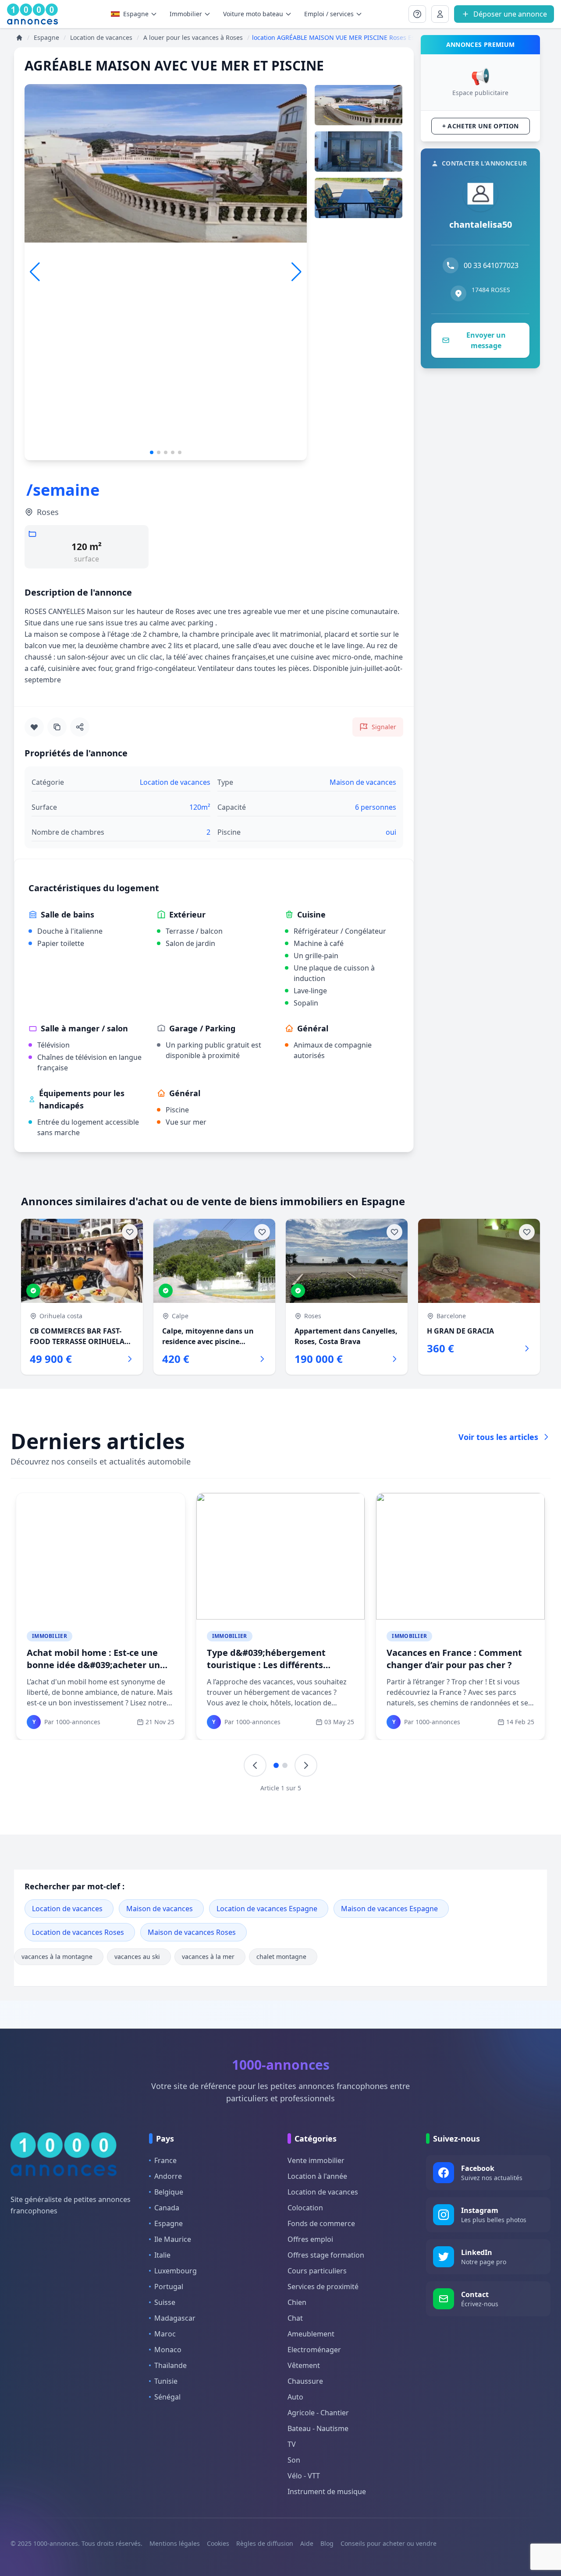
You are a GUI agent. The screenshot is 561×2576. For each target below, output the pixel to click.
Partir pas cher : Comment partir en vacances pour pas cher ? (278, 1659)
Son (294, 2460)
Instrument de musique (327, 2491)
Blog (327, 2543)
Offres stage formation (326, 2255)
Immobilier (50, 1636)
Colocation (305, 2208)
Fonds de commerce (321, 2223)
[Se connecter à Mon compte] (417, 14)
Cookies (218, 2543)
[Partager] (80, 727)
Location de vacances (67, 1909)
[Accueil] (19, 38)
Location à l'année (317, 2176)
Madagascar (175, 2318)
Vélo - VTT (304, 2476)
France (165, 2160)
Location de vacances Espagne (267, 1909)
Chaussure (305, 2381)
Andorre (168, 2176)
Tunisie (166, 2381)
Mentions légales (175, 2543)
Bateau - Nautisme (318, 2428)
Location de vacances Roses (78, 1932)
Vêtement (304, 2365)
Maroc (165, 2334)
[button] (296, 272)
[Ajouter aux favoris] (34, 727)
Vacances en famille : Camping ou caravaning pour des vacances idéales (100, 1665)
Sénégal (167, 2397)
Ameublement (311, 2334)
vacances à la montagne (57, 1957)
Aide (307, 2543)
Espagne (136, 14)
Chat (295, 2318)
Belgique (169, 2192)
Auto (295, 2397)
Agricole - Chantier (318, 2413)
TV (292, 2444)
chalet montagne (281, 1957)
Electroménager (314, 2350)
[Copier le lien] (57, 727)
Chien (297, 2302)
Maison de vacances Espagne (389, 1909)
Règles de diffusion (265, 2543)
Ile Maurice (173, 2239)
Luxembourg (176, 2271)
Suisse (165, 2302)
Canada (167, 2208)
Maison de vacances (160, 1909)
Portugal (169, 2287)
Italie (162, 2255)
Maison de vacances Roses (192, 1932)
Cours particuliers (317, 2271)
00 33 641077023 (491, 265)
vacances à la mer (208, 1957)
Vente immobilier (316, 2160)
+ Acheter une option (481, 126)
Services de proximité (323, 2287)
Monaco (168, 2350)
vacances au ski (137, 1957)
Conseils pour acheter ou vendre (389, 2543)
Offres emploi (310, 2239)
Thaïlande (170, 2365)
